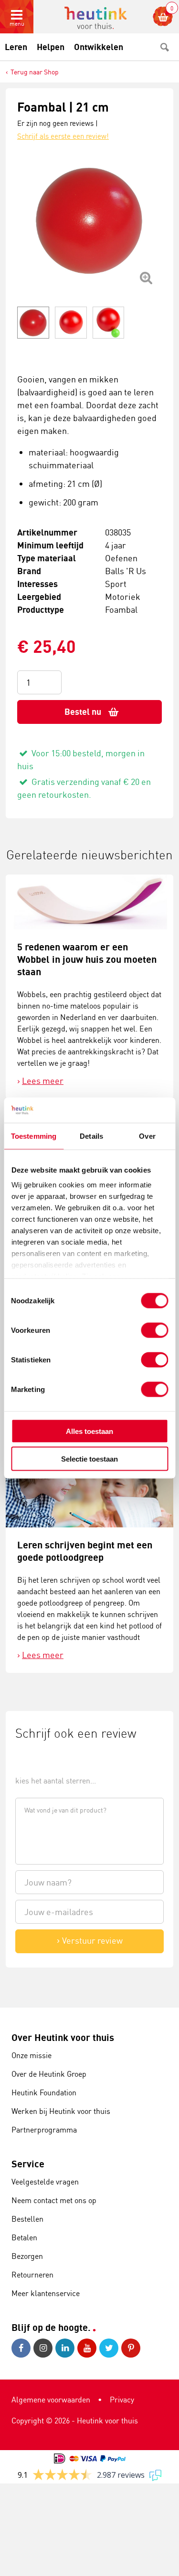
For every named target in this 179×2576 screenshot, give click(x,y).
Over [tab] (147, 1136)
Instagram (44, 2348)
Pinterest (132, 2348)
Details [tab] (91, 1136)
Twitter (110, 2348)
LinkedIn (66, 2348)
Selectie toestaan (89, 1459)
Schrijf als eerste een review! (63, 136)
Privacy (122, 2400)
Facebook (22, 2348)
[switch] (154, 1330)
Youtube (88, 2348)
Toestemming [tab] (34, 1136)
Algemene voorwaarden (51, 2400)
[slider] (47, 1759)
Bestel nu (83, 712)
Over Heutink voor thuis (63, 2037)
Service (28, 2164)
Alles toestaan (89, 1431)
